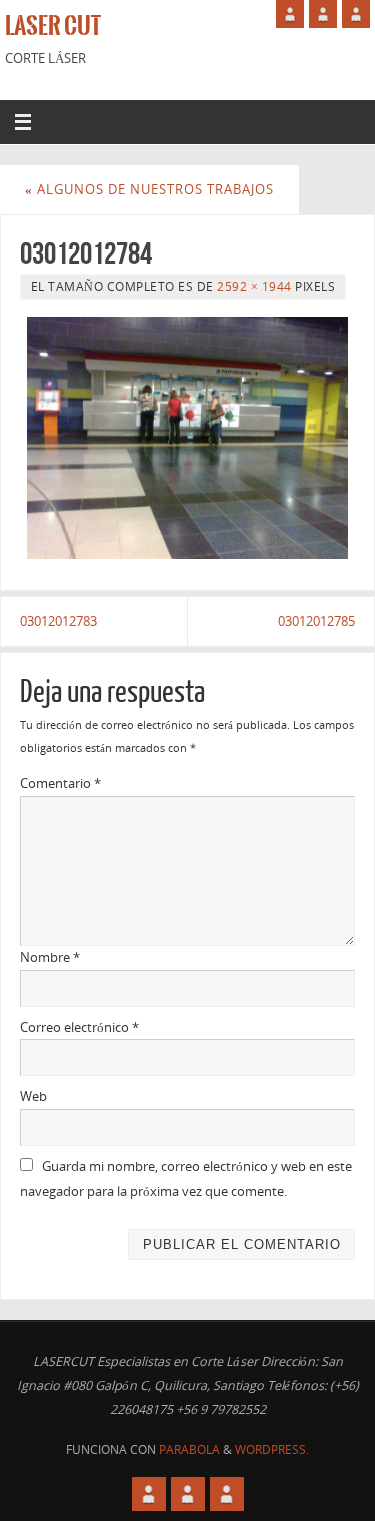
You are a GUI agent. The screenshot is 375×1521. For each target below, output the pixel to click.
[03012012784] (187, 437)
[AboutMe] (290, 14)
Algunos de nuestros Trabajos (149, 189)
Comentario (60, 783)
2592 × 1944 (254, 286)
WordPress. (272, 1449)
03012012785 (316, 621)
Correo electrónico (79, 1027)
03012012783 (58, 621)
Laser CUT (53, 26)
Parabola (189, 1449)
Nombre (50, 957)
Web (33, 1096)
